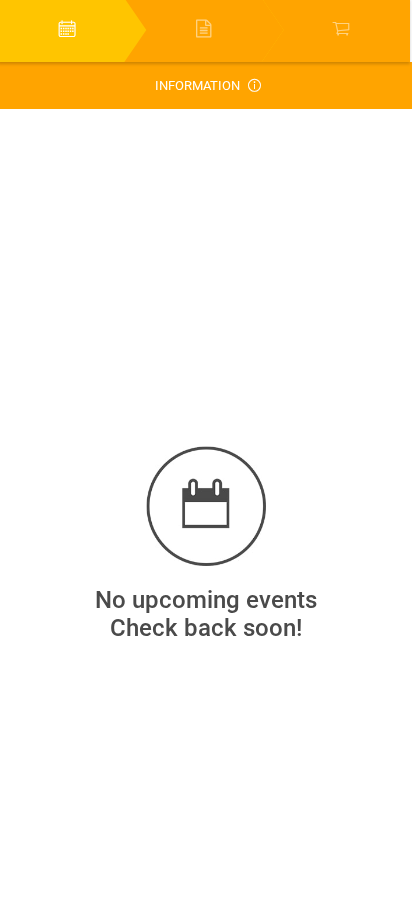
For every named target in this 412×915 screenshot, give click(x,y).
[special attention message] (248, 85)
